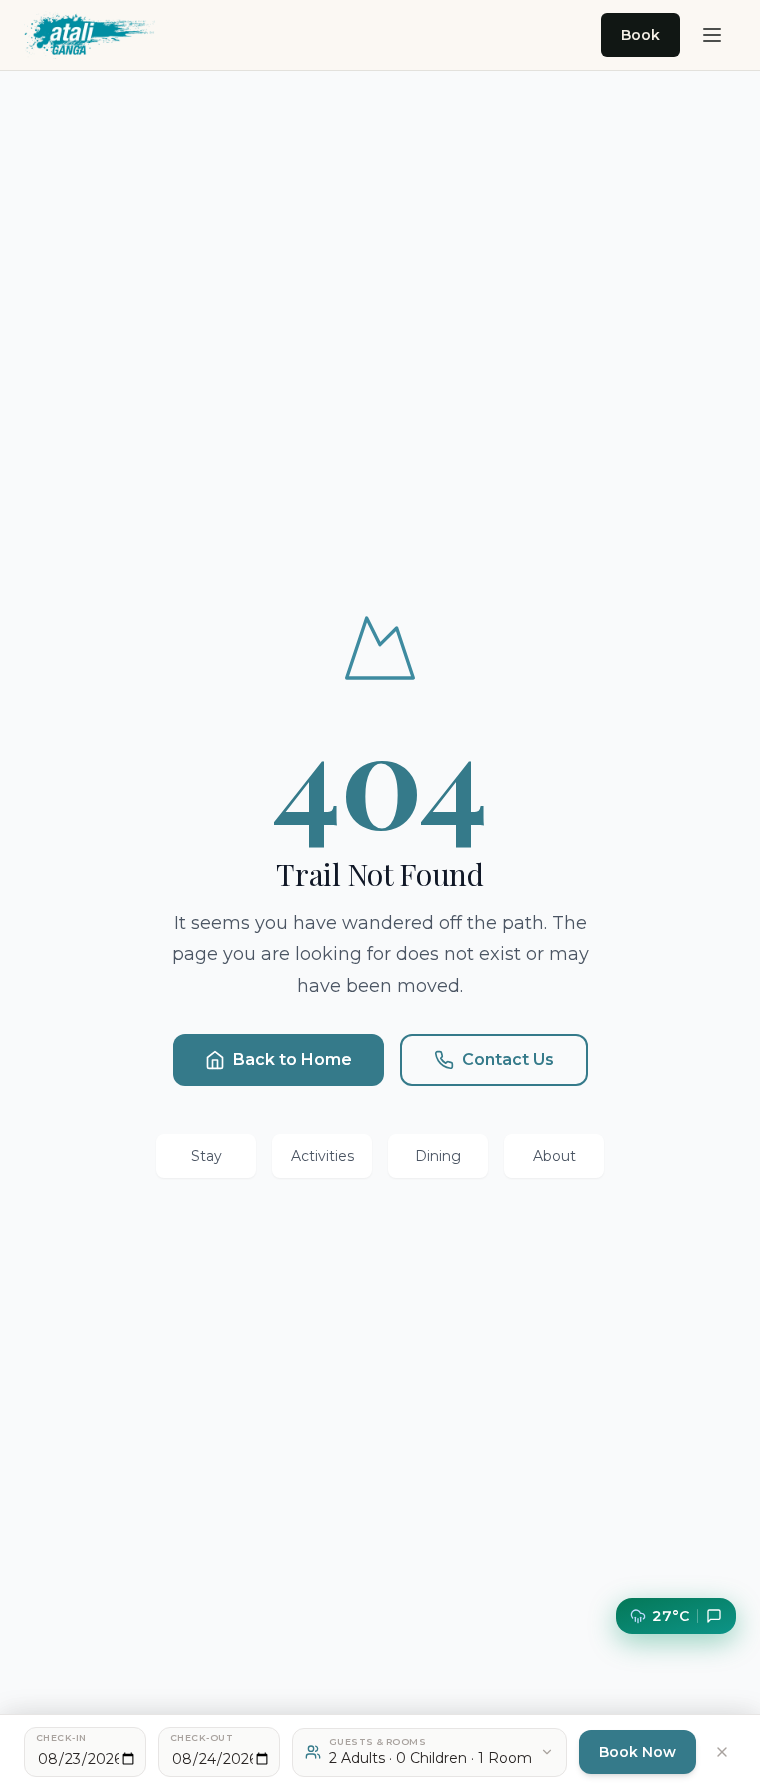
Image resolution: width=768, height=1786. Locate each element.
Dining (438, 1156)
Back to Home (292, 1059)
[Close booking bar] (722, 1752)
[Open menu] (712, 35)
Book (640, 35)
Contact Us (508, 1059)
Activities (322, 1156)
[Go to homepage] (89, 35)
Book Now (637, 1752)
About (554, 1156)
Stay (206, 1156)
